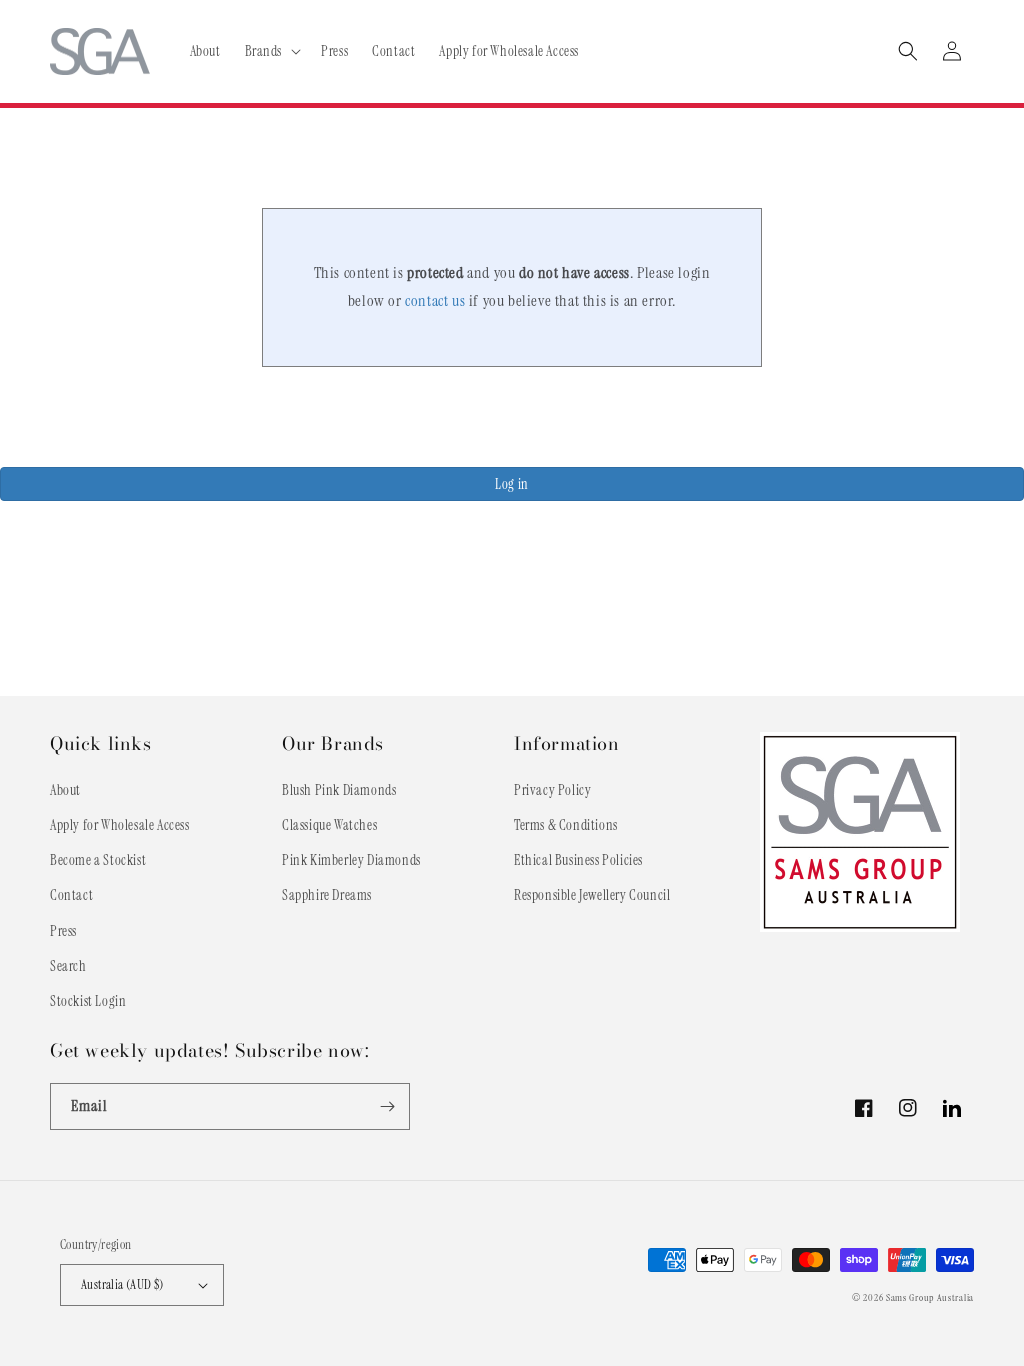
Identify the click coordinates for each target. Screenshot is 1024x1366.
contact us (435, 300)
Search (68, 966)
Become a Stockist (98, 860)
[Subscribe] (387, 1106)
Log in (512, 484)
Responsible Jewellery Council (592, 895)
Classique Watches (329, 825)
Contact (71, 895)
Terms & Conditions (566, 825)
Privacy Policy (552, 790)
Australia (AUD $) (122, 1284)
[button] (271, 51)
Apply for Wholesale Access (120, 825)
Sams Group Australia (930, 1297)
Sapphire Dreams (327, 895)
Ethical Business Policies (578, 860)
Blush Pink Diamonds (339, 790)
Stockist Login (88, 1001)
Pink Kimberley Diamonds (351, 860)
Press (63, 931)
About (65, 790)
